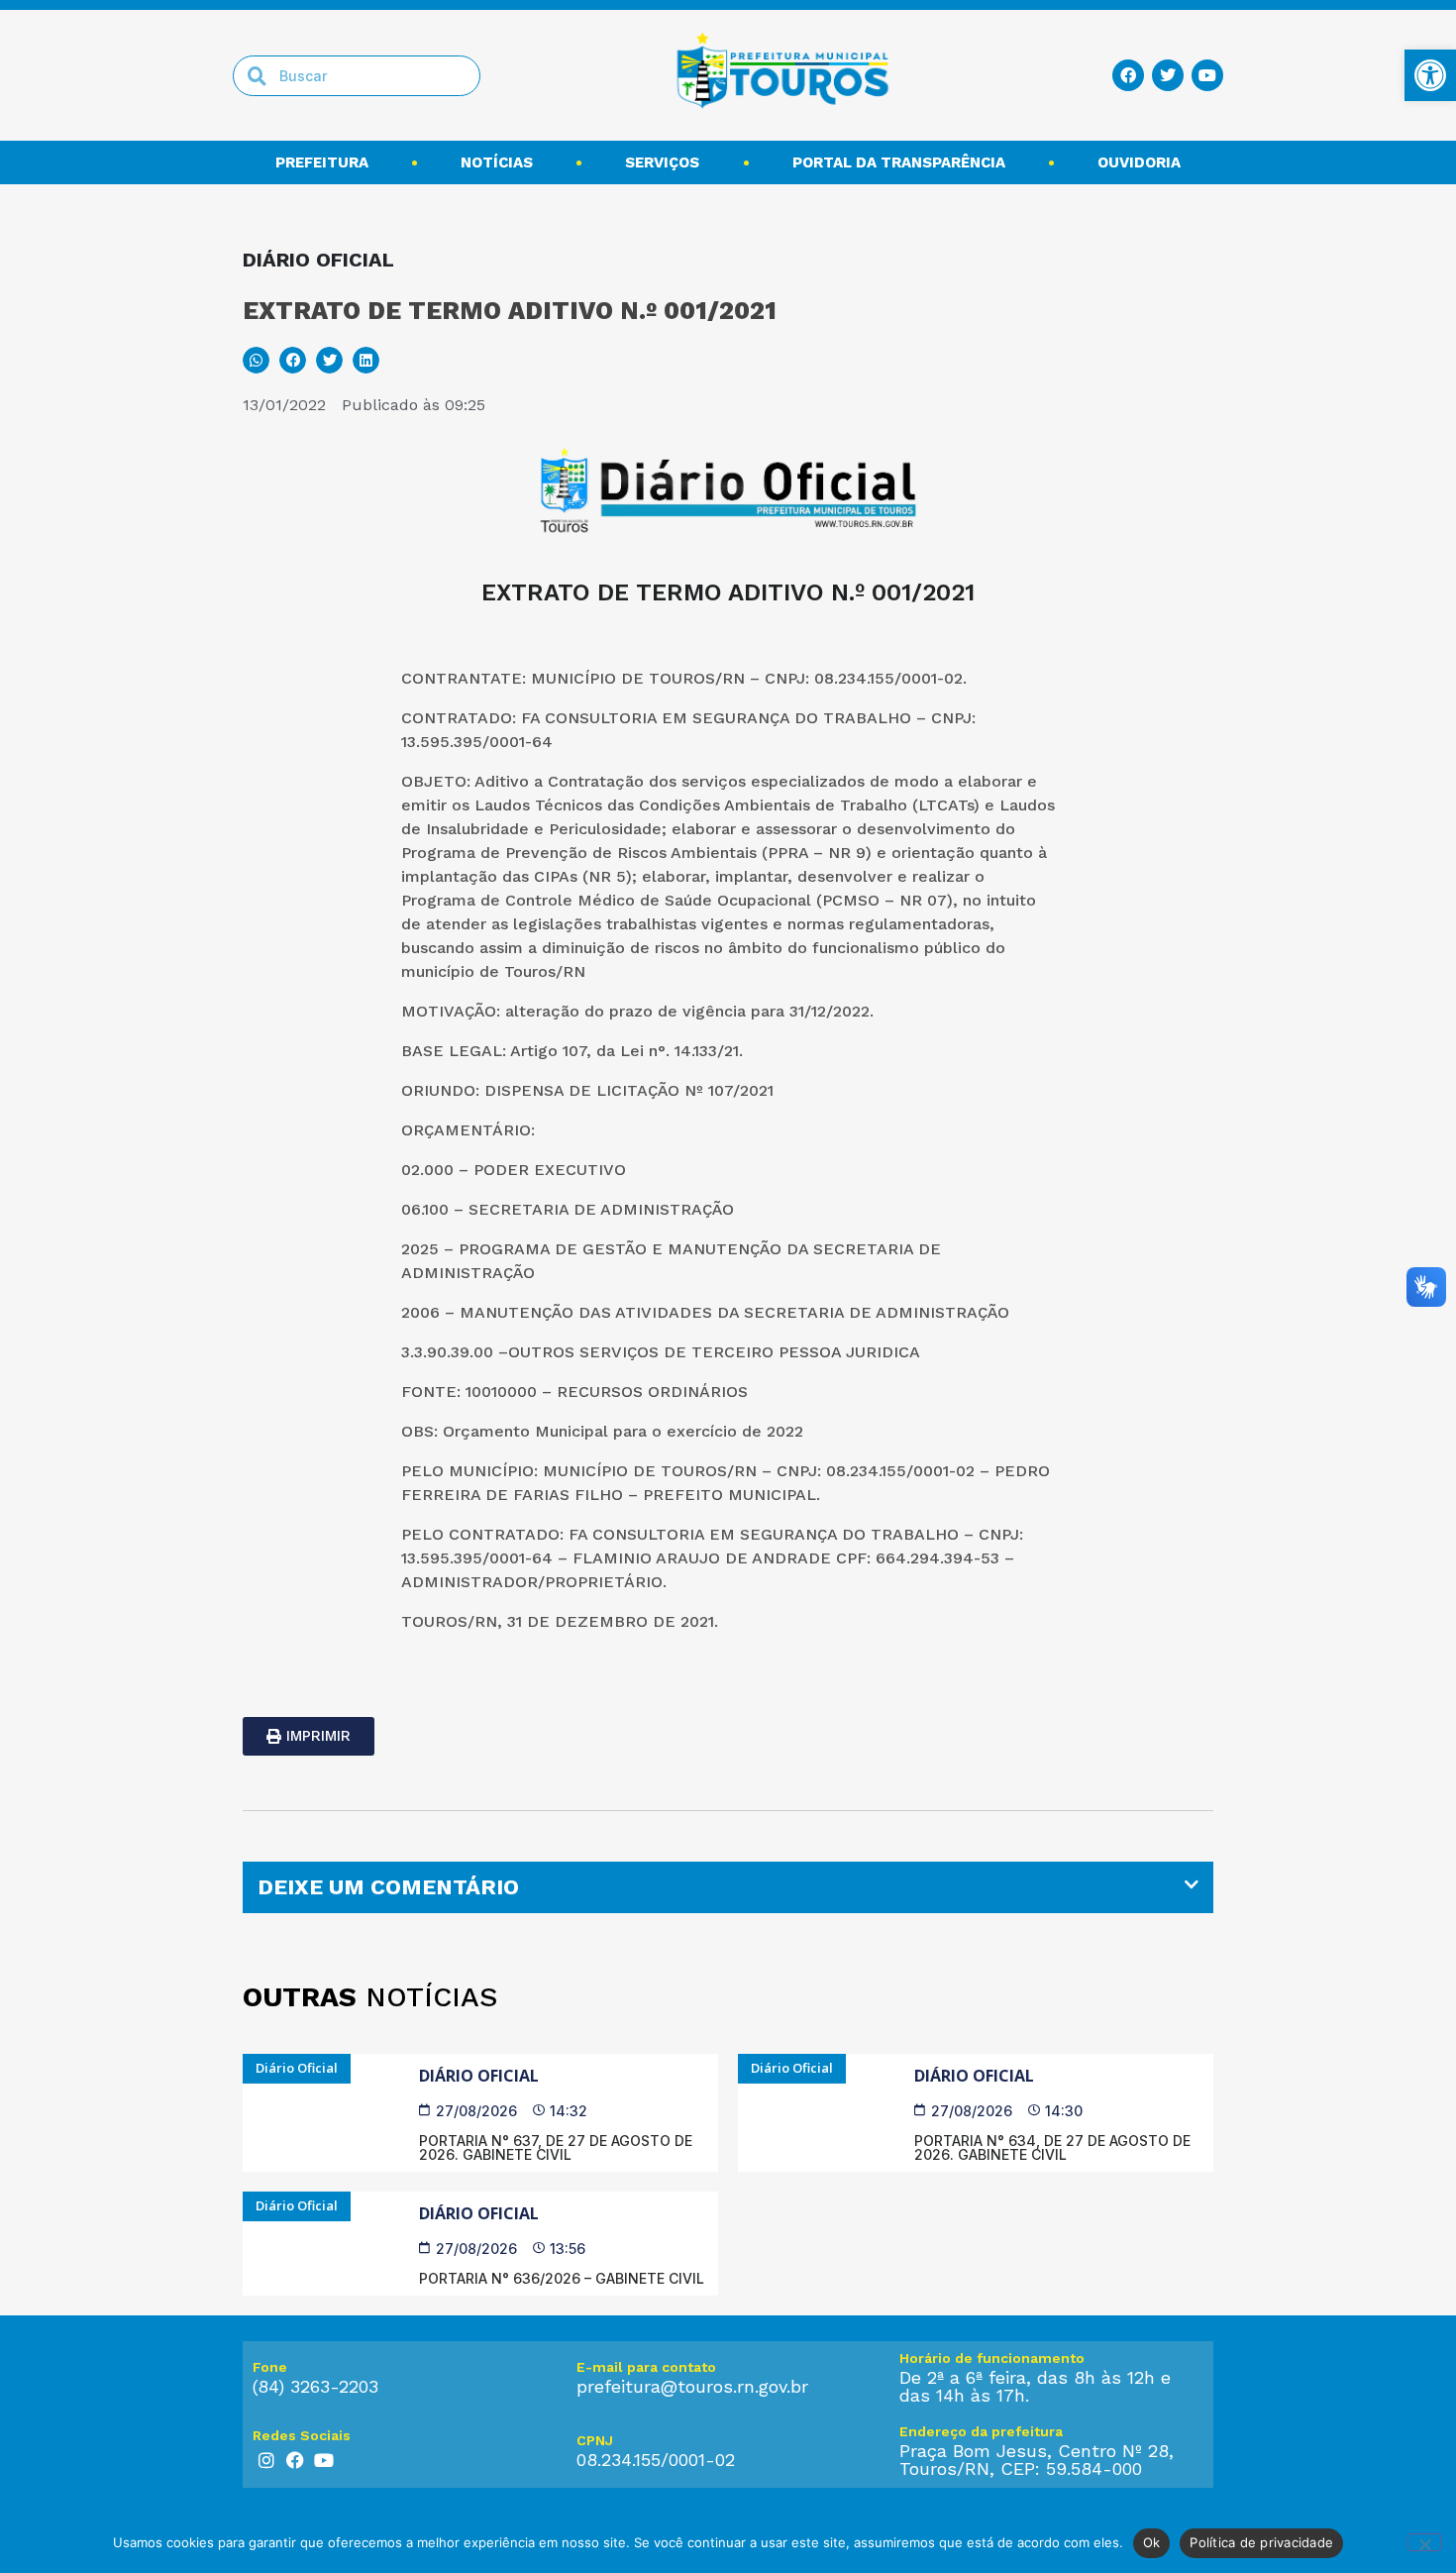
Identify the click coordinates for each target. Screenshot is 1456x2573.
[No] (1424, 2542)
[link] (1430, 75)
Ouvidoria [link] (1139, 162)
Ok (1152, 2542)
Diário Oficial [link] (479, 2076)
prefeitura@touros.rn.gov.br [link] (692, 2386)
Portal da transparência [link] (899, 162)
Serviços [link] (662, 162)
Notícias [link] (497, 162)
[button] (256, 360)
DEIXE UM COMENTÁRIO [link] (388, 1887)
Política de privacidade (1261, 2542)
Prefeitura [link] (322, 162)
